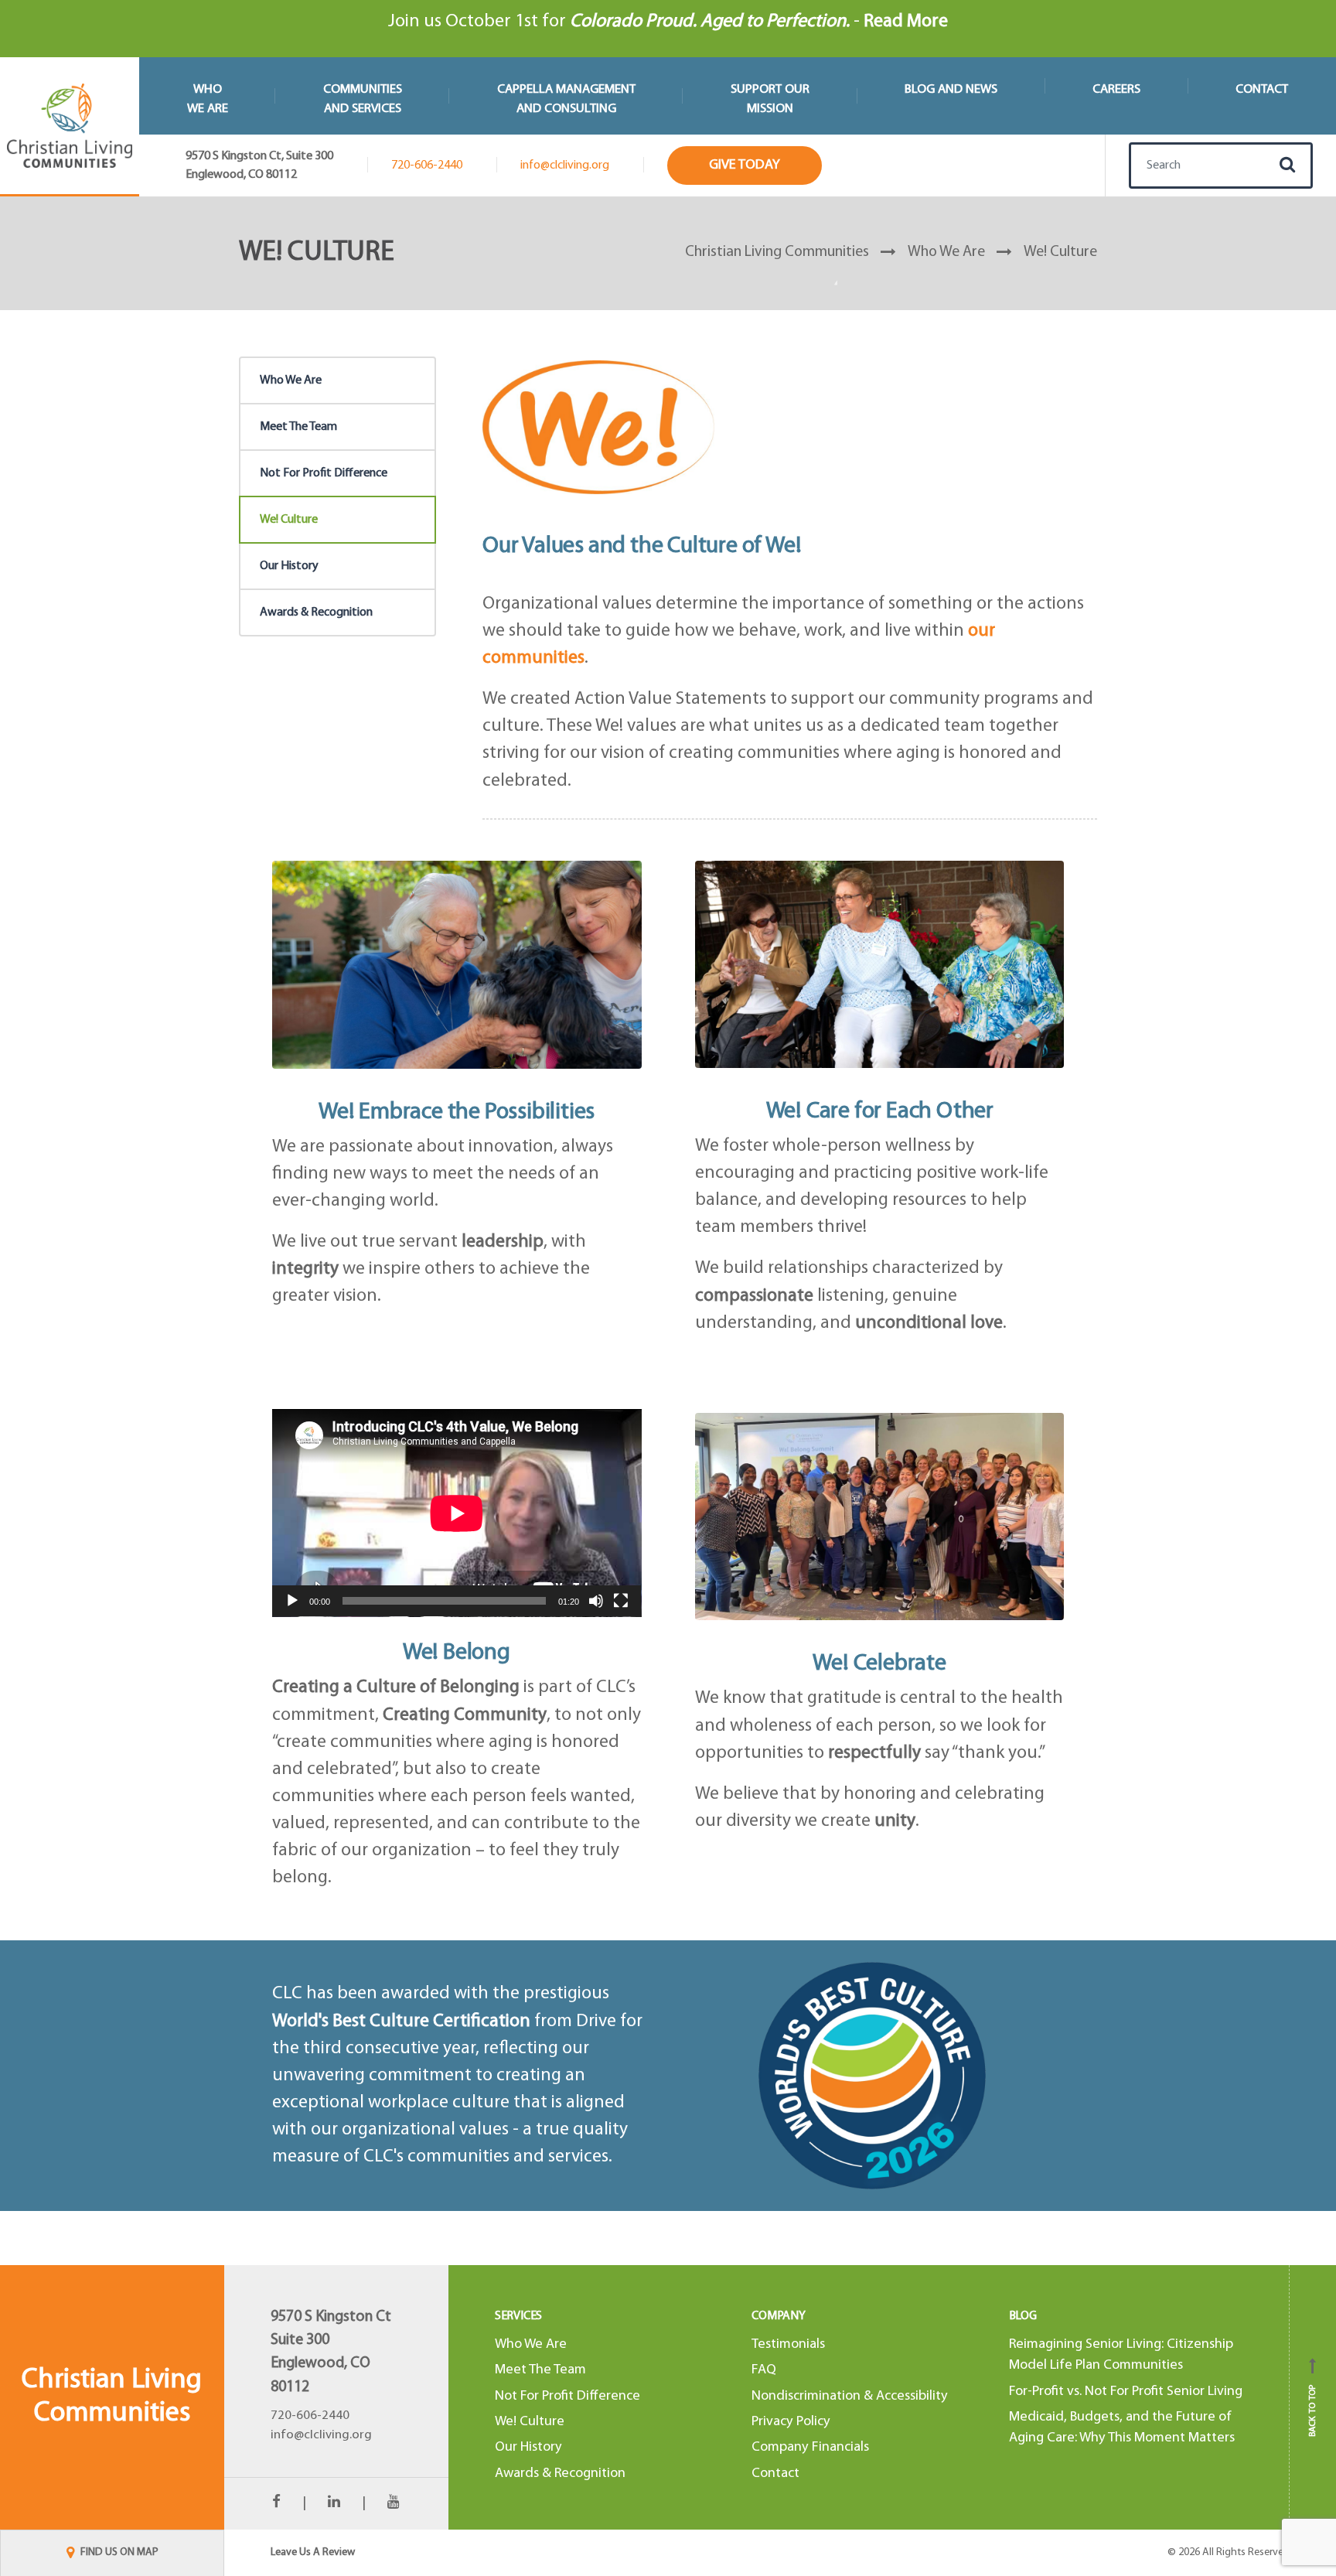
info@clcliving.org (565, 165)
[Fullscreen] (621, 1601)
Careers (1116, 89)
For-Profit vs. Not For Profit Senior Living (1126, 2392)
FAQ (764, 2371)
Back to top (1313, 2403)
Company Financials (810, 2448)
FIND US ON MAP (118, 2552)
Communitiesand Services (363, 99)
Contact (1262, 89)
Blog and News (951, 89)
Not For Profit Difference (324, 473)
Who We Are (291, 380)
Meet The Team (298, 427)
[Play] (292, 1601)
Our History (289, 566)
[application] (457, 1513)
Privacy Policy (791, 2422)
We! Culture (289, 520)
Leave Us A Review (313, 2553)
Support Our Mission (770, 99)
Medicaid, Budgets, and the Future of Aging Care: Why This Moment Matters (1122, 2428)
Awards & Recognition (316, 612)
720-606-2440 (427, 165)
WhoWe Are (208, 99)
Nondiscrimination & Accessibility (850, 2396)
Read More (906, 22)
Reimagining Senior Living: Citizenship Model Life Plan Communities (1121, 2355)
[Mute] (596, 1601)
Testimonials (788, 2344)
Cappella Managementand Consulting (566, 99)
